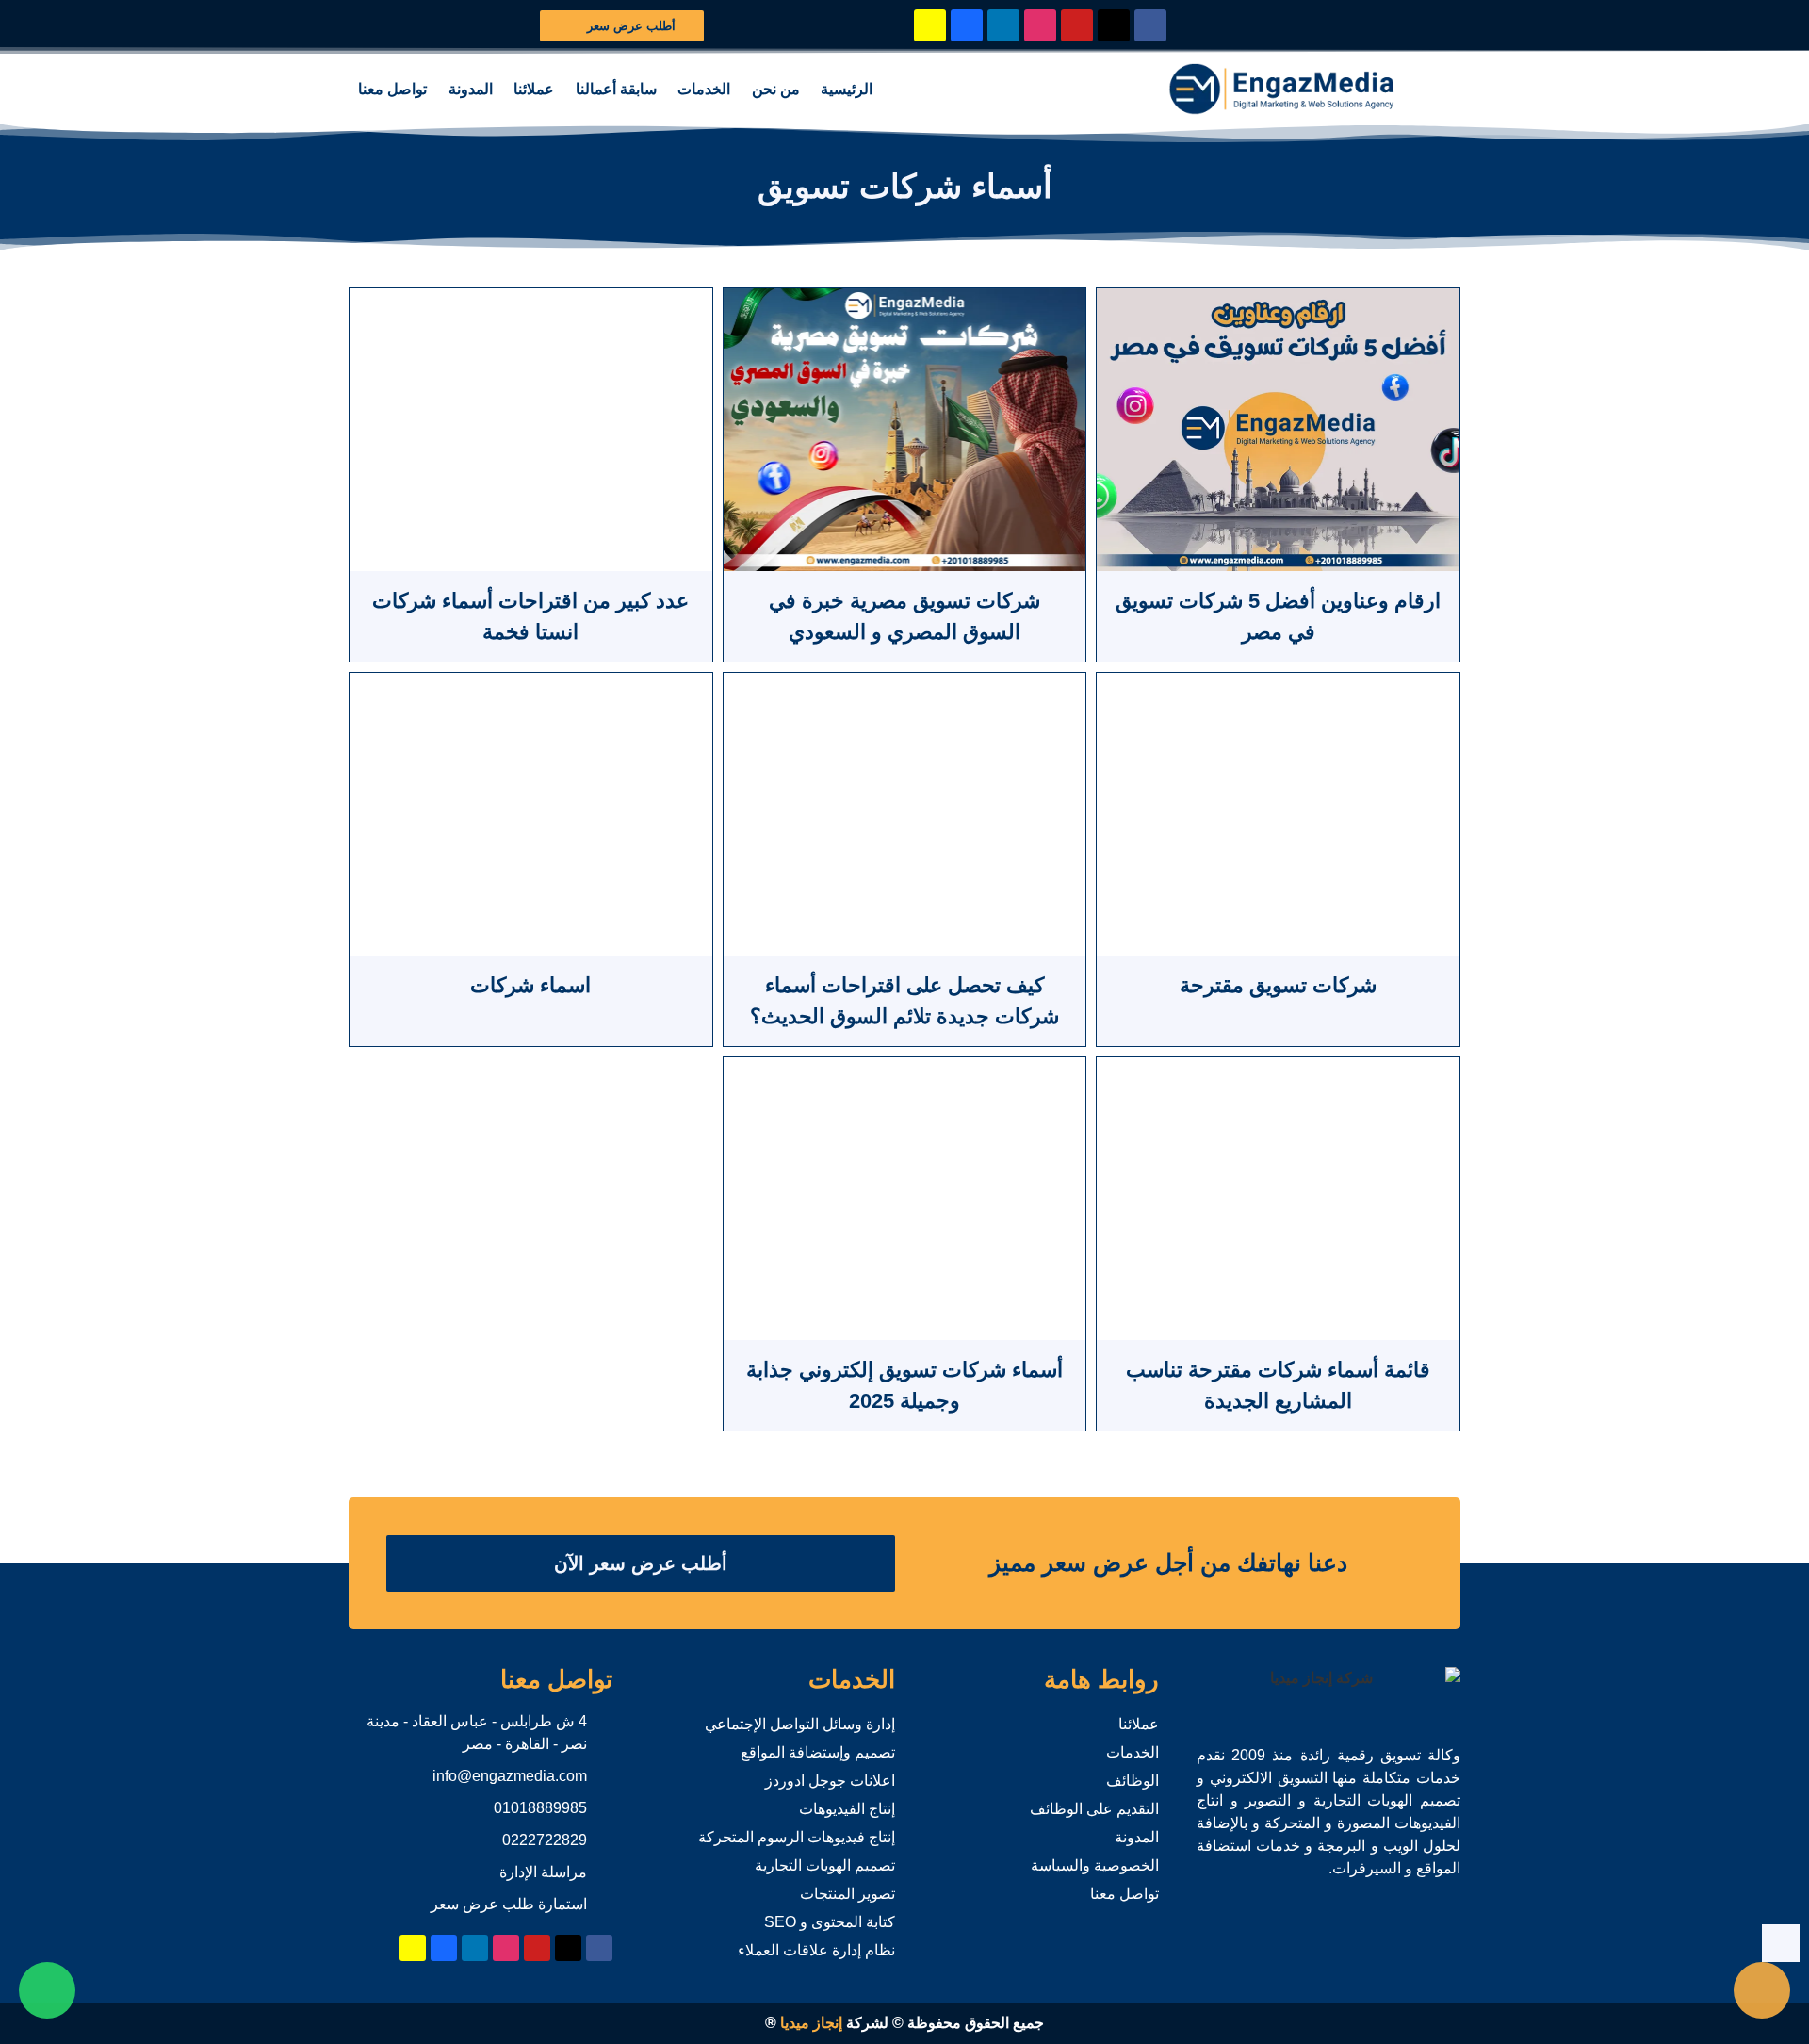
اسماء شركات (530, 985)
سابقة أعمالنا (616, 89)
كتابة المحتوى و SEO (830, 1922)
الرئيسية (847, 89)
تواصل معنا (392, 89)
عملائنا (534, 89)
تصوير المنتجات (847, 1894)
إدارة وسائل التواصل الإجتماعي (800, 1724)
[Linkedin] (1003, 25)
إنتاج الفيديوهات (847, 1809)
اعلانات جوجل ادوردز (830, 1781)
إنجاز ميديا (811, 2023)
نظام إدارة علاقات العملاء (816, 1950)
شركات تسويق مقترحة (1278, 985)
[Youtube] (1077, 25)
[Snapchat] (930, 25)
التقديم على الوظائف (1094, 1809)
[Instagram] (1040, 25)
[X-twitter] (1114, 25)
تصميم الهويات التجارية (825, 1865)
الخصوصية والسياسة (1095, 1865)
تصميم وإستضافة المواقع (818, 1752)
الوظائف (1133, 1781)
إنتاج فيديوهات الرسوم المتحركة (797, 1837)
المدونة (471, 89)
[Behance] (967, 25)
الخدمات (704, 89)
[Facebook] (1150, 25)
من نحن (776, 89)
